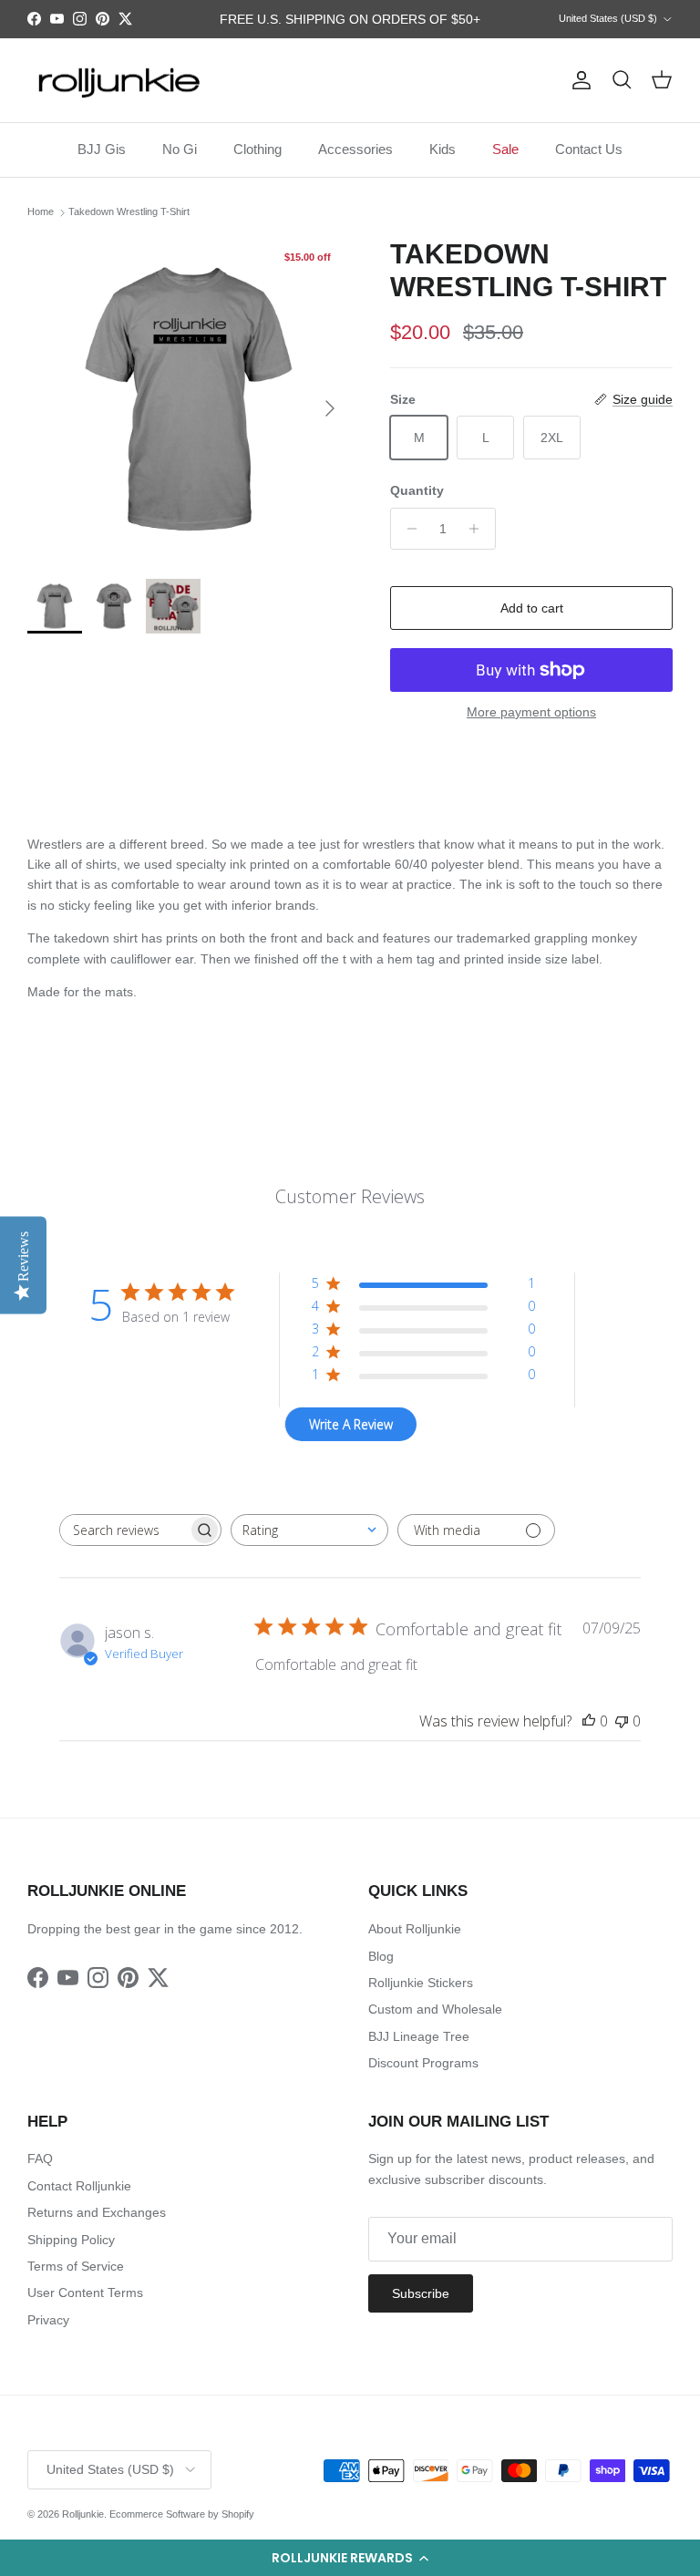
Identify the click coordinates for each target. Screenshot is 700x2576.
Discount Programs (423, 2063)
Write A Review (351, 1424)
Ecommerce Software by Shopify (182, 2514)
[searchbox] (124, 1530)
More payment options (531, 712)
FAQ (40, 2159)
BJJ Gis (102, 149)
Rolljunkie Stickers (421, 1983)
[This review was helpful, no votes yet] (589, 1721)
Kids (443, 149)
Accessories (355, 149)
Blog (381, 1956)
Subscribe (421, 2293)
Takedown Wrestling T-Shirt (129, 212)
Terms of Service (76, 2266)
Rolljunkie (83, 2514)
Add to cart (532, 608)
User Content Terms (85, 2293)
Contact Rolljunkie (79, 2186)
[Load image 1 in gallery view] (189, 399)
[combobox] (309, 1530)
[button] (350, 2558)
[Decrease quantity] (407, 529)
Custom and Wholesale (435, 2009)
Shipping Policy (71, 2240)
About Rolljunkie (415, 1929)
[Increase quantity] (479, 529)
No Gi (180, 149)
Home (41, 212)
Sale (505, 149)
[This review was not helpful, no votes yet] (622, 1721)
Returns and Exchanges (97, 2212)
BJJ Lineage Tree (419, 2036)
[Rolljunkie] (118, 81)
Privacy (48, 2320)
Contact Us (589, 149)
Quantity (417, 490)
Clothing (257, 149)
